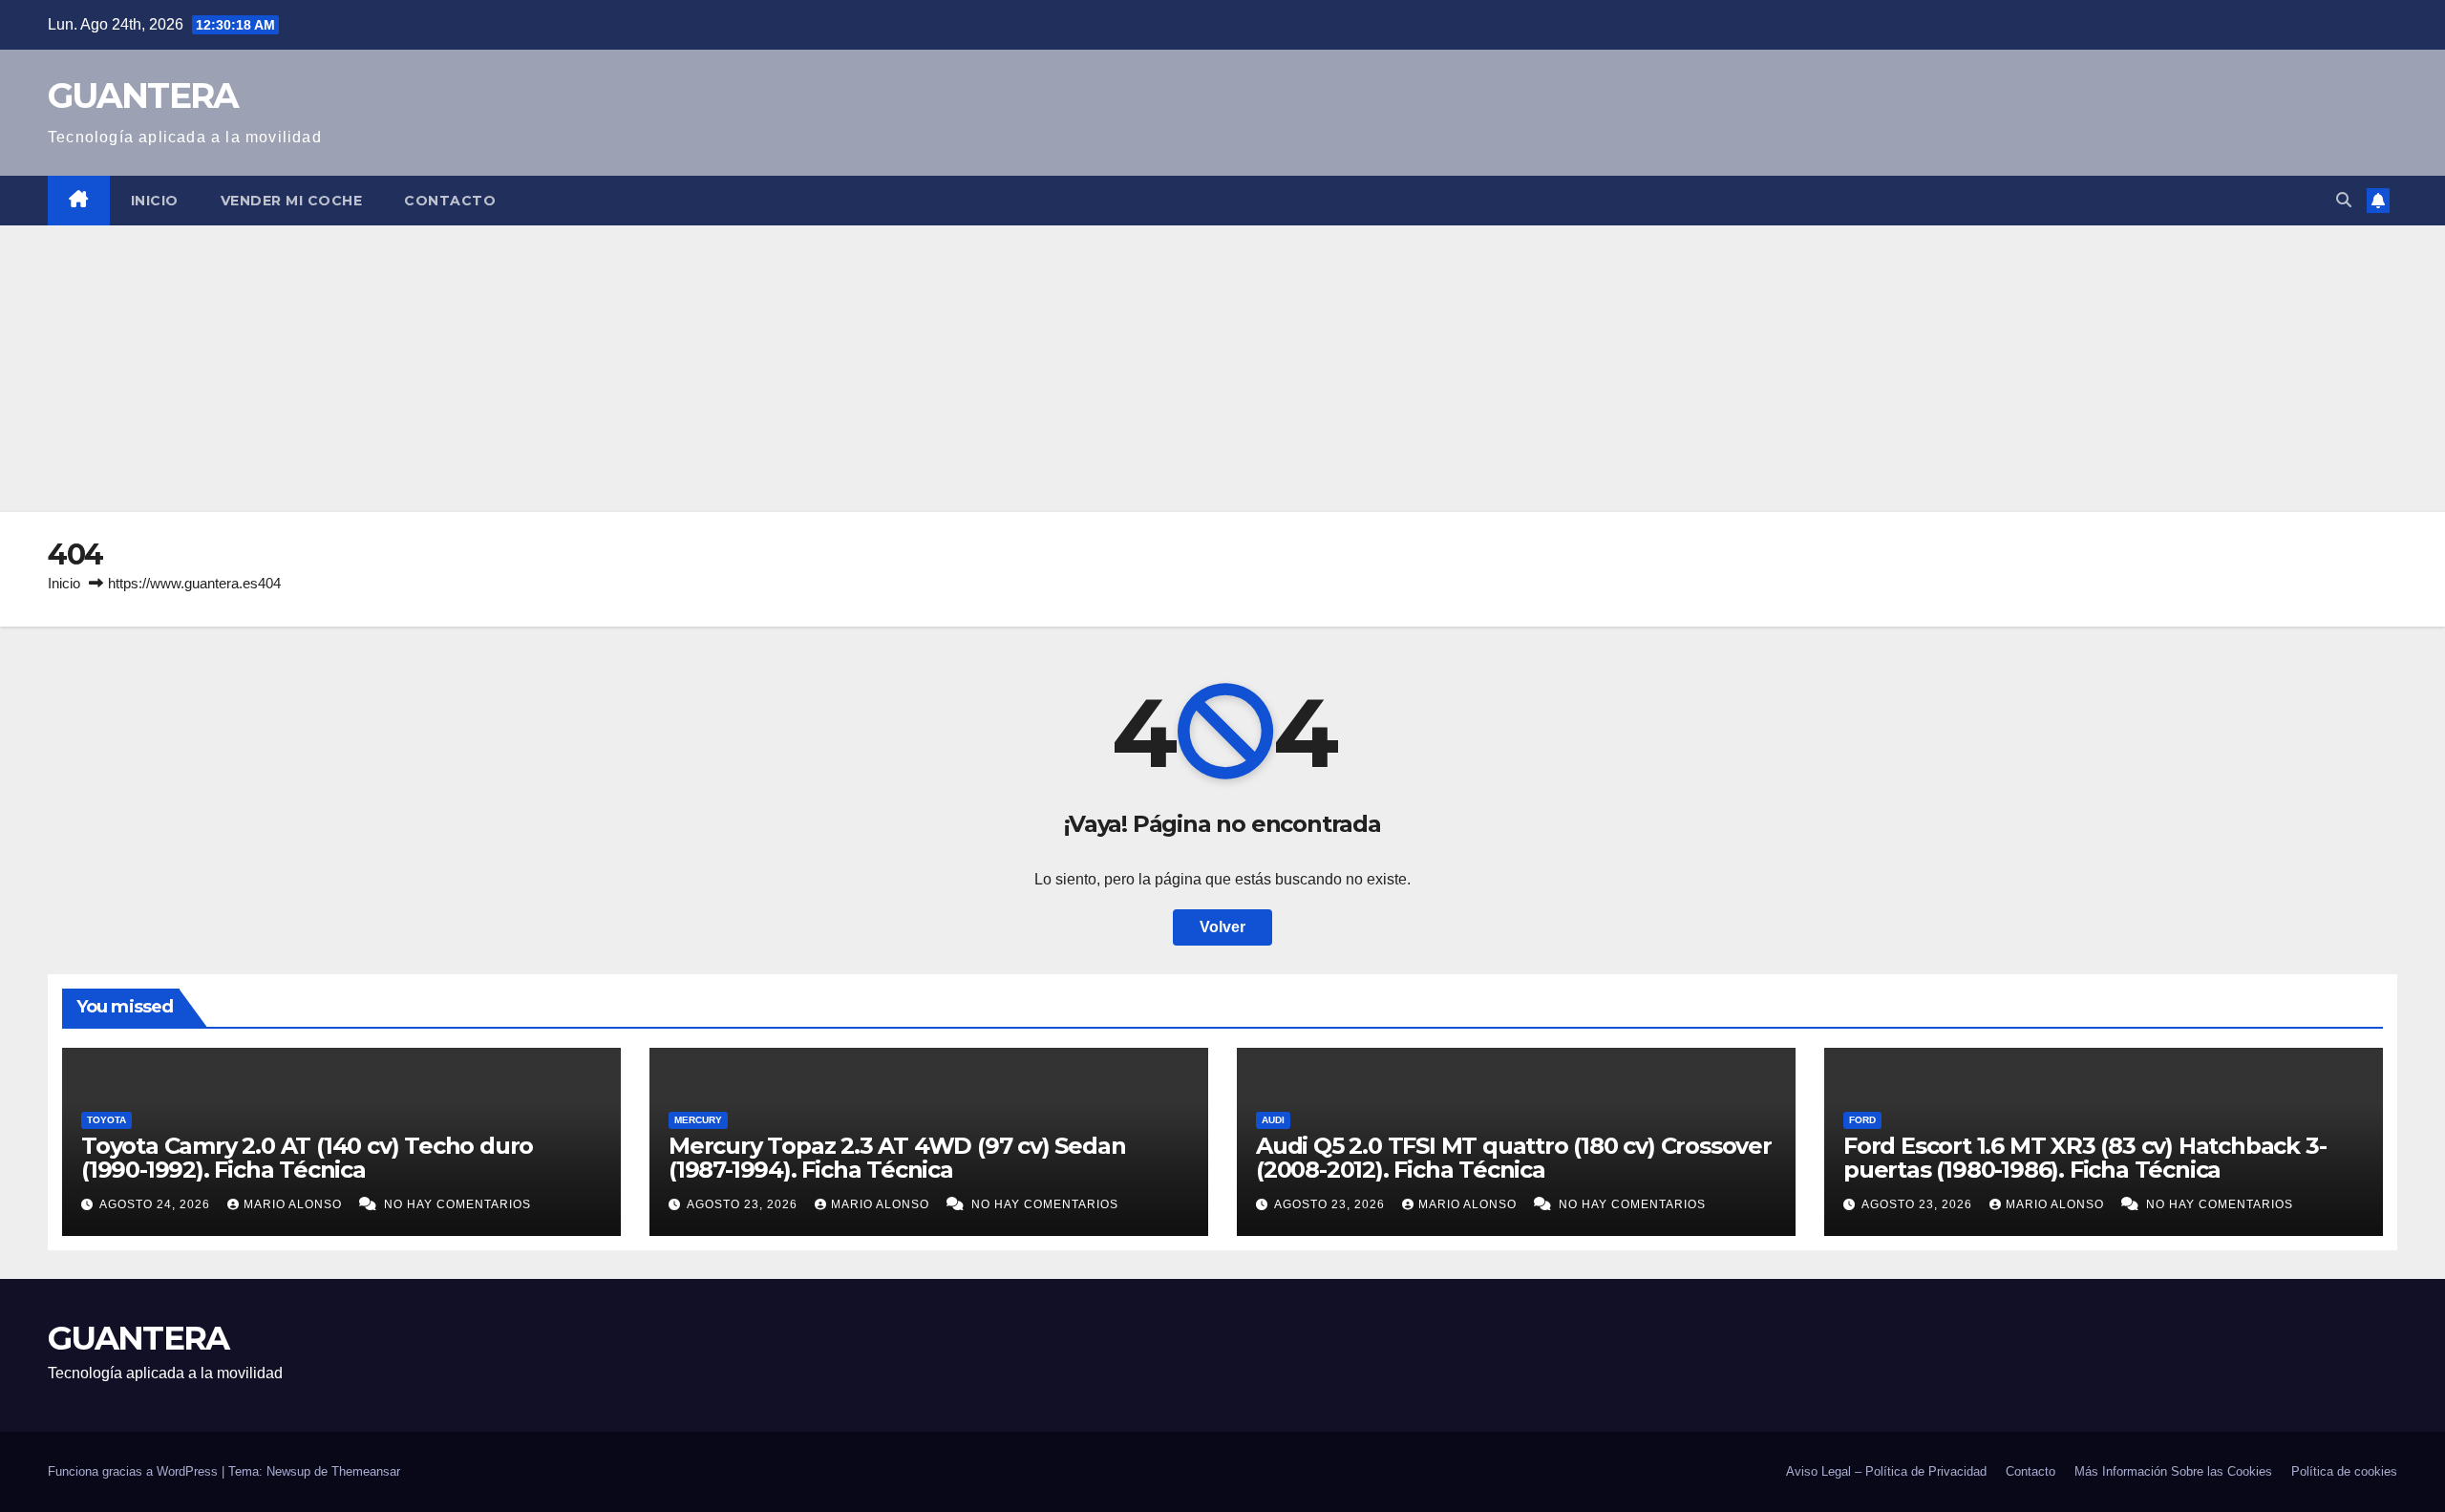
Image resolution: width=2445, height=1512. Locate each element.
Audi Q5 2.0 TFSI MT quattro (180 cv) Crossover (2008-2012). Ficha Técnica (1514, 1158)
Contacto (450, 201)
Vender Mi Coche (292, 201)
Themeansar (366, 1471)
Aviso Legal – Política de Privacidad (1886, 1471)
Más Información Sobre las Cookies (2173, 1471)
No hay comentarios (457, 1204)
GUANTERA (143, 96)
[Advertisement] (1222, 369)
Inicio (155, 201)
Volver (1222, 927)
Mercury (698, 1120)
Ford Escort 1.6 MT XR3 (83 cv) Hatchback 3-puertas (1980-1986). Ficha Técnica (2084, 1158)
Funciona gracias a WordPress (135, 1471)
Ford (1862, 1120)
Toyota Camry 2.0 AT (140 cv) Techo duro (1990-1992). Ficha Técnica (307, 1158)
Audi (1273, 1120)
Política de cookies (2344, 1471)
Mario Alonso (295, 1204)
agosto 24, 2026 (157, 1204)
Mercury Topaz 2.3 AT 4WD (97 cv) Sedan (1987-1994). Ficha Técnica (897, 1158)
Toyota (106, 1120)
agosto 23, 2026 (744, 1204)
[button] (2344, 200)
